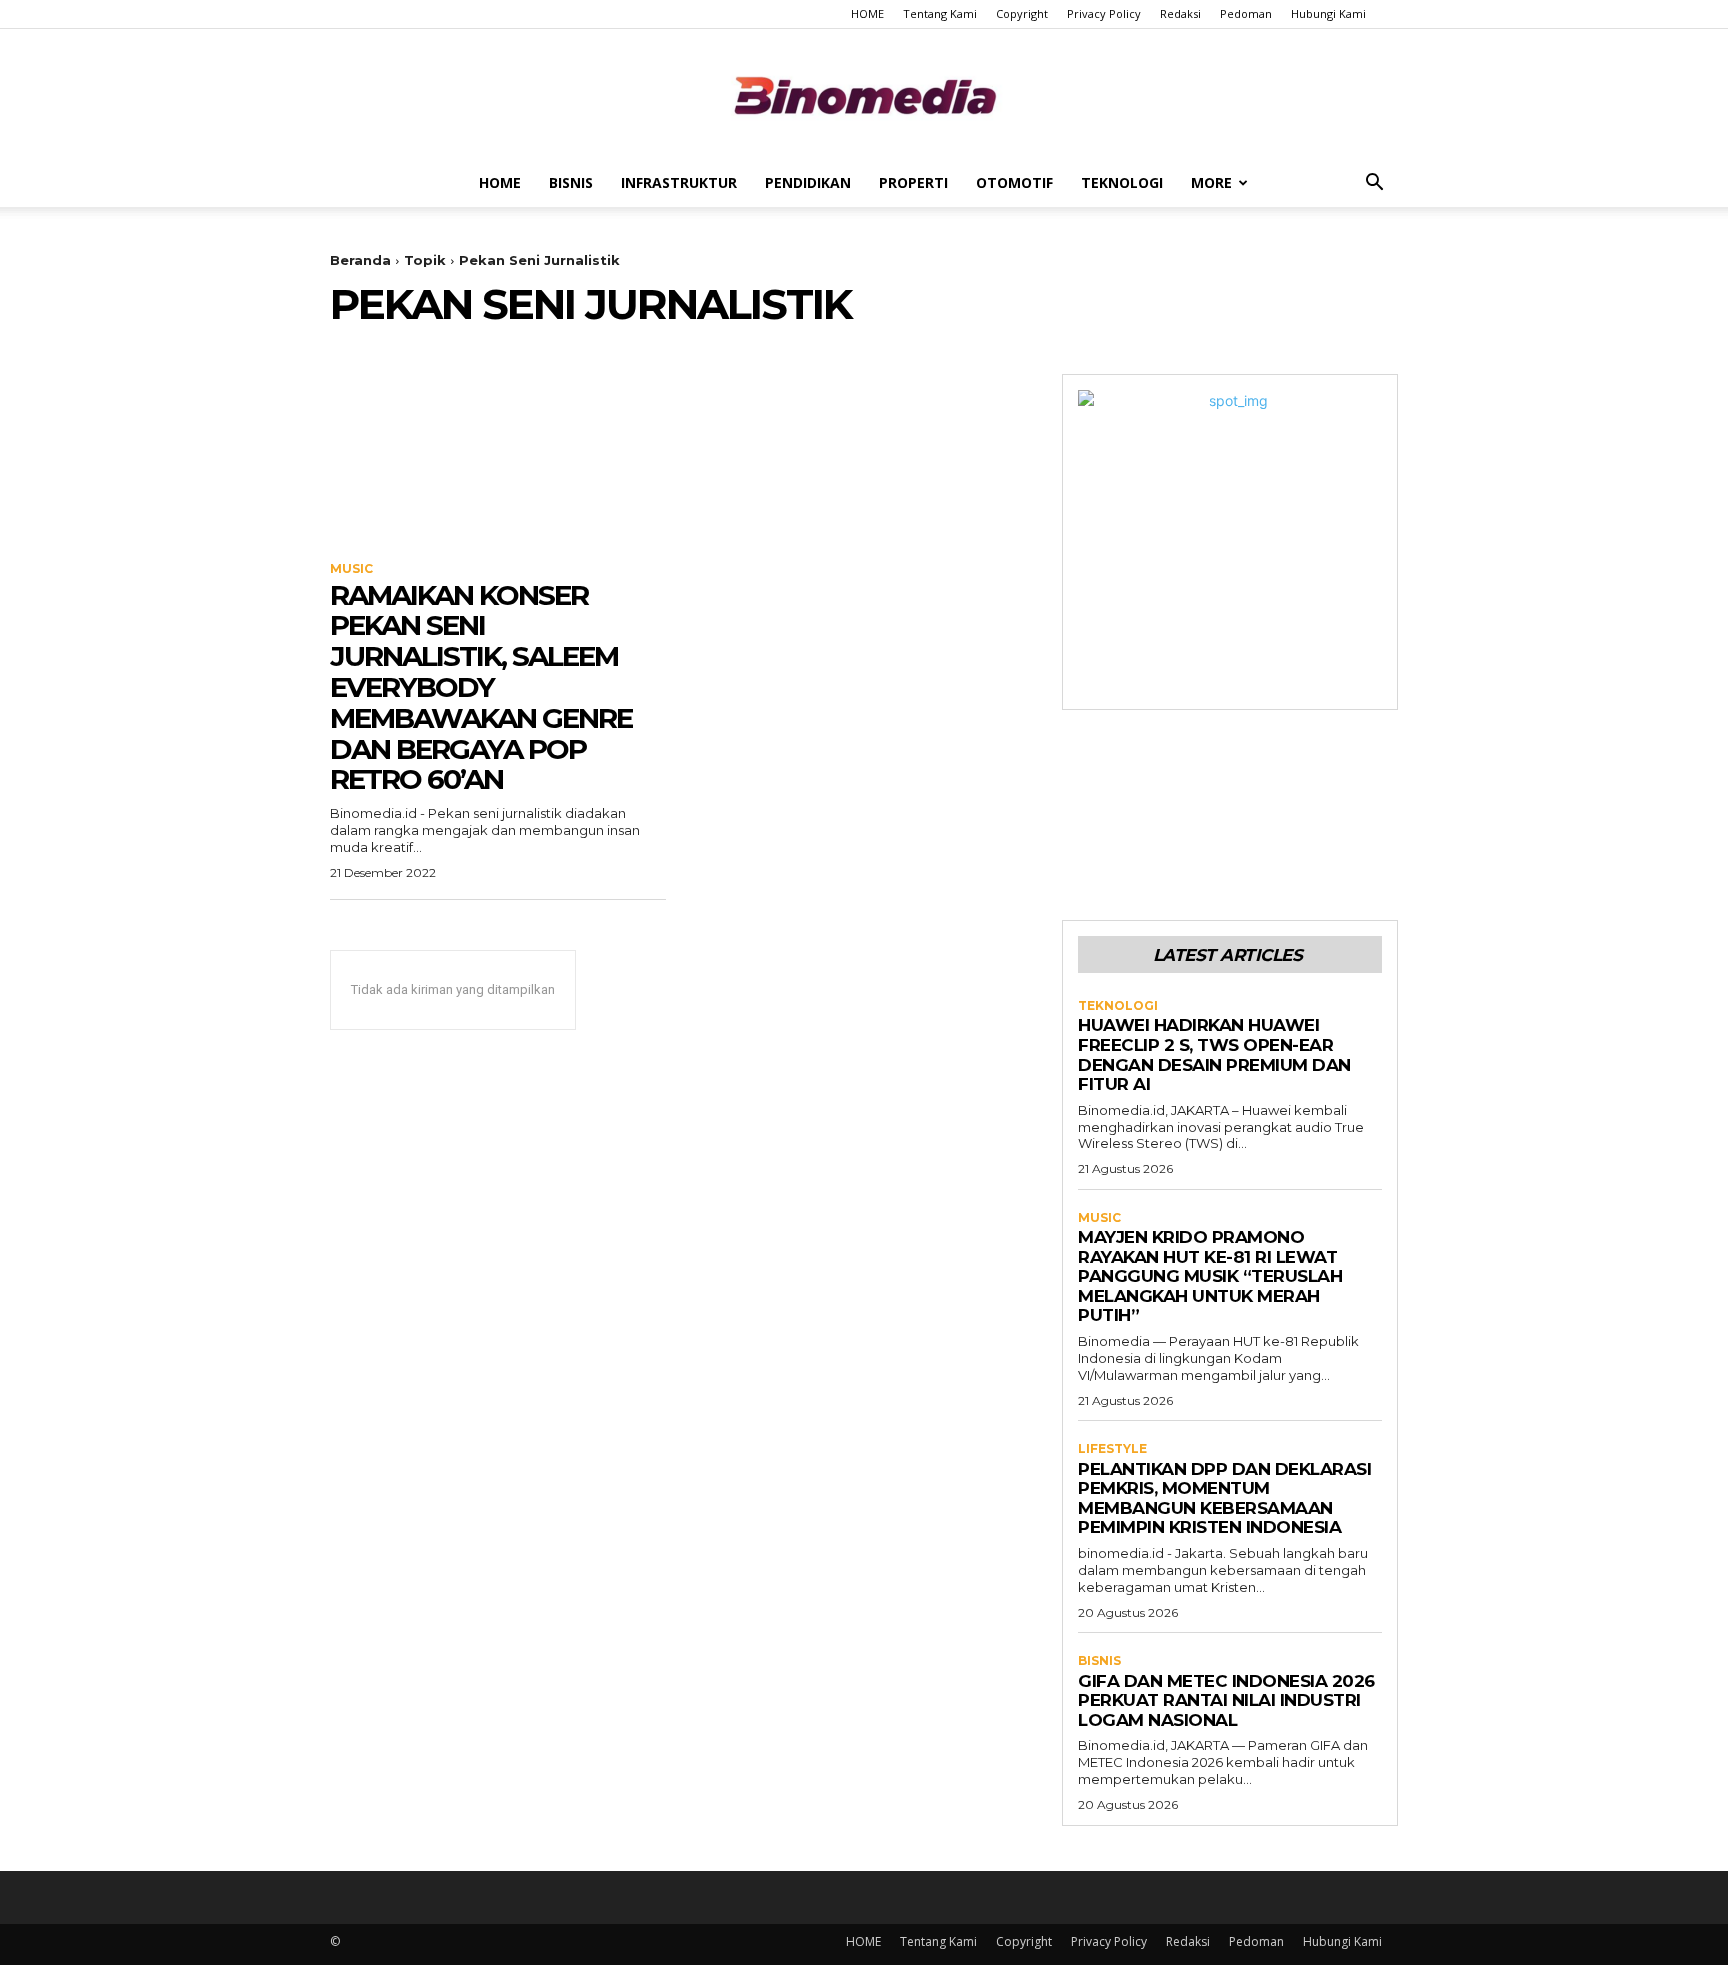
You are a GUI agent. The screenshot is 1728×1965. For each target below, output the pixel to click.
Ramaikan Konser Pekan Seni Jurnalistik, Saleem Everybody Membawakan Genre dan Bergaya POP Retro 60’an (481, 687)
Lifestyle (1112, 1449)
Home (500, 182)
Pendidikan (808, 182)
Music (351, 569)
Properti (913, 182)
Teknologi (1122, 182)
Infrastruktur (679, 182)
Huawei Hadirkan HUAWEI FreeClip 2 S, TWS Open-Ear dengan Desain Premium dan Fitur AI (1214, 1054)
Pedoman (1246, 13)
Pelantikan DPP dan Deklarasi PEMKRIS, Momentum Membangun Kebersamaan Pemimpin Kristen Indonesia (1224, 1498)
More (1211, 182)
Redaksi (1180, 13)
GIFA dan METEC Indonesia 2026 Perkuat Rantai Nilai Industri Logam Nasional (1226, 1700)
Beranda (360, 260)
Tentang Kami (940, 13)
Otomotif (1014, 182)
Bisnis (571, 182)
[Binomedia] (864, 95)
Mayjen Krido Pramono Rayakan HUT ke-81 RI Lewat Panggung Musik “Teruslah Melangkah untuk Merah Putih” (1210, 1276)
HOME (867, 13)
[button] (1374, 184)
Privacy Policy (1104, 13)
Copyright (1022, 13)
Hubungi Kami (1328, 13)
